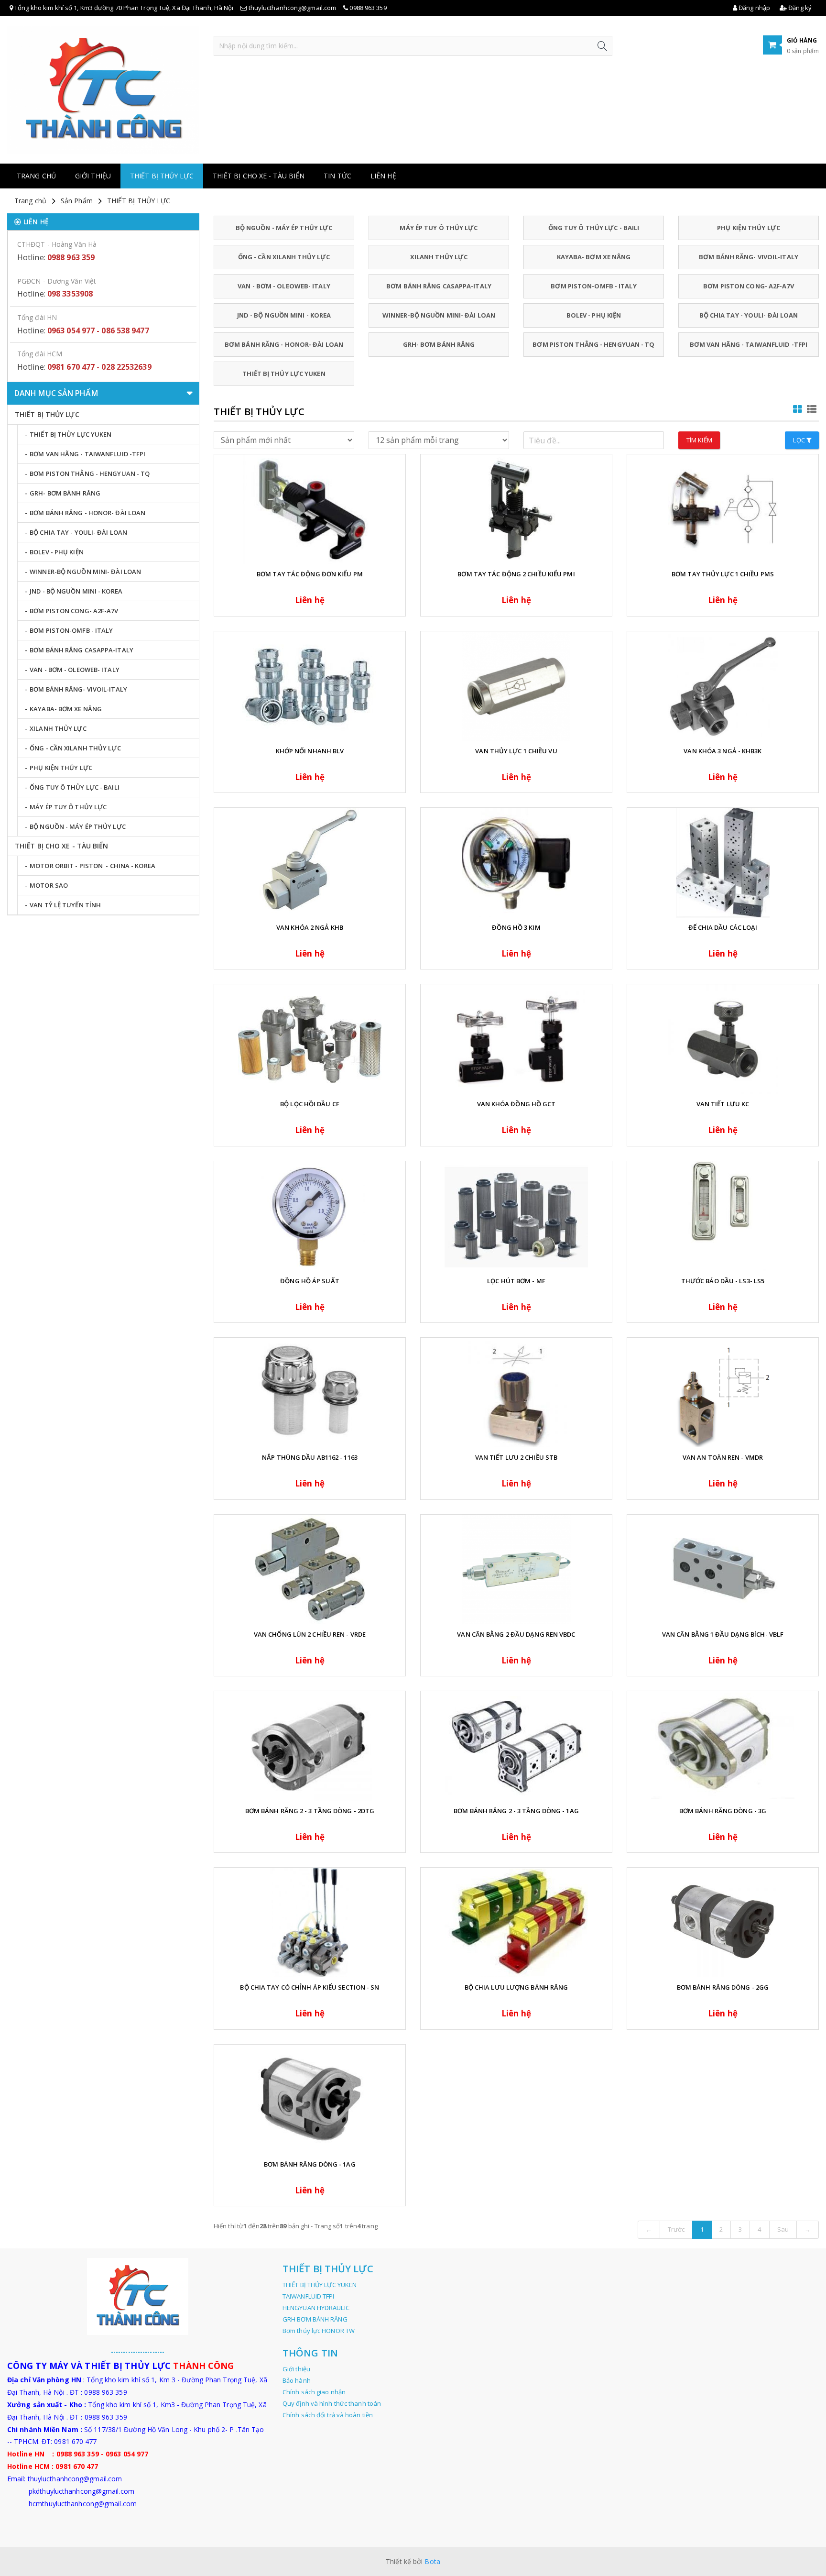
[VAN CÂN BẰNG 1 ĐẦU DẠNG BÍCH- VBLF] (723, 1569)
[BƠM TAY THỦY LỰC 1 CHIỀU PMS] (723, 509)
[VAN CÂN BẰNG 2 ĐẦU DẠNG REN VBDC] (516, 1569)
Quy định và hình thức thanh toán (332, 2403)
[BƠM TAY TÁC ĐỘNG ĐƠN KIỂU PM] (310, 509)
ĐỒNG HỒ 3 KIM (516, 927)
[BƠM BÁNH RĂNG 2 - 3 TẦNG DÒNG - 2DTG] (310, 1746)
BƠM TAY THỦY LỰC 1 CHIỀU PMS (723, 574)
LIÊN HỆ (383, 176)
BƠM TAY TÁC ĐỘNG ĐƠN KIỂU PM (310, 574)
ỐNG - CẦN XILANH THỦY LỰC (284, 257)
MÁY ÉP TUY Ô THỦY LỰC (439, 228)
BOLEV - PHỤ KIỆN (594, 315)
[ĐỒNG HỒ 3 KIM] (516, 863)
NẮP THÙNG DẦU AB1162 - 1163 (310, 1457)
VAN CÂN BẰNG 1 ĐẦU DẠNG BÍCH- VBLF (723, 1634)
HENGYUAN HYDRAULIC (316, 2308)
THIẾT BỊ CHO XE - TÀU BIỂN (259, 176)
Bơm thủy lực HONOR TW (319, 2331)
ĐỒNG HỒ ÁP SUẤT (310, 1281)
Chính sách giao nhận (314, 2392)
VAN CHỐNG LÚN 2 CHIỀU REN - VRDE (310, 1634)
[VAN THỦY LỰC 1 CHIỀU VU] (516, 686)
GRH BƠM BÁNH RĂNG (315, 2319)
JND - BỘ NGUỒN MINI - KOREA (284, 315)
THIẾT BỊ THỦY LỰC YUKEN (284, 374)
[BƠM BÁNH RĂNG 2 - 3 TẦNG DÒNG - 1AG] (516, 1746)
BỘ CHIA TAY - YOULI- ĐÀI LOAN (749, 315)
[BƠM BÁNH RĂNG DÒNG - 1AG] (310, 2099)
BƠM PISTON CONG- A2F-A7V (748, 286)
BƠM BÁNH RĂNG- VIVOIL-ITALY (749, 257)
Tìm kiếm (699, 440)
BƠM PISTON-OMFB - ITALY (593, 286)
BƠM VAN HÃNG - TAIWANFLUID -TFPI (749, 344)
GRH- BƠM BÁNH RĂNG (439, 344)
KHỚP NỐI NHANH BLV (310, 751)
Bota (432, 2561)
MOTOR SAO (49, 885)
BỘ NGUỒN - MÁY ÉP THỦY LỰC (284, 228)
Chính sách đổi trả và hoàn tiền (328, 2415)
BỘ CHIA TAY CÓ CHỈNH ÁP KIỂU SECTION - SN (310, 1987)
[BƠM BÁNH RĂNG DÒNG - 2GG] (723, 1922)
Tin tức (337, 176)
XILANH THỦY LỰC (439, 257)
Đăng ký (799, 8)
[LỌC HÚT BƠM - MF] (516, 1216)
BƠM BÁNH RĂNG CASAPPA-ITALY (439, 286)
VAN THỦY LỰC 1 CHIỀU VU (516, 751)
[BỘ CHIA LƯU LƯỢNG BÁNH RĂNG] (516, 1922)
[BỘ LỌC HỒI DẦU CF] (310, 1039)
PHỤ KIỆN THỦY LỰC (749, 228)
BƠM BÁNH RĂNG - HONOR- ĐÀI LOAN (284, 344)
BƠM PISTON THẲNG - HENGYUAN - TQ (593, 344)
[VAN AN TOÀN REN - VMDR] (723, 1393)
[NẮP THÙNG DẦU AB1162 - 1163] (310, 1393)
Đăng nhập (754, 8)
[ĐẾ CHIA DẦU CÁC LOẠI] (723, 863)
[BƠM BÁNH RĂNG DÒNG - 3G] (723, 1746)
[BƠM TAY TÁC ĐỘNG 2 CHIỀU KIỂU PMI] (516, 509)
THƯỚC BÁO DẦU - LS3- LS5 (723, 1281)
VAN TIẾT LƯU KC (723, 1104)
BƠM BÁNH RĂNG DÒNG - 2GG (723, 1987)
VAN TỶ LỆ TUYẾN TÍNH (65, 905)
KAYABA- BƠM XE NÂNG (594, 257)
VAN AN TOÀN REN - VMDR (723, 1457)
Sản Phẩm (77, 201)
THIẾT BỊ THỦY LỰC (162, 176)
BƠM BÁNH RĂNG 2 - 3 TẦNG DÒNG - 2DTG (310, 1811)
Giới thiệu (93, 176)
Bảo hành (297, 2380)
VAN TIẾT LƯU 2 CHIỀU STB (516, 1457)
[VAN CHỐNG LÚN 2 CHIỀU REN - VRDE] (310, 1569)
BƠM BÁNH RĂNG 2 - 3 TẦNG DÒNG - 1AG (516, 1811)
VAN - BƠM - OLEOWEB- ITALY (284, 286)
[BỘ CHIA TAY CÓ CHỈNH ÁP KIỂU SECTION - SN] (310, 1922)
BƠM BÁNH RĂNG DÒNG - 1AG (310, 2164)
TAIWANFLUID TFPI (309, 2296)
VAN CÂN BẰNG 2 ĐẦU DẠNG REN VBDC (516, 1634)
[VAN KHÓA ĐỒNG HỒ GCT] (516, 1039)
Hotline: (56, 257)
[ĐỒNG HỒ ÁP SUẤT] (310, 1216)
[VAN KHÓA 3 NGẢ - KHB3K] (723, 686)
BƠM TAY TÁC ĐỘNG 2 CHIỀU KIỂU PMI (516, 574)
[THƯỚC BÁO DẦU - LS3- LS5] (723, 1216)
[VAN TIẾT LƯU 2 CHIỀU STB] (516, 1393)
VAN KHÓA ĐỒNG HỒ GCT (516, 1104)
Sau (783, 2229)
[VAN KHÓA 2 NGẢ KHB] (310, 863)
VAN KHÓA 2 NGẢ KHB (310, 927)
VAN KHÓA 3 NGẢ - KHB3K (723, 751)
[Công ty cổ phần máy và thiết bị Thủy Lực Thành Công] (103, 89)
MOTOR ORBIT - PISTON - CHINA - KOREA (92, 866)
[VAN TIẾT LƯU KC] (723, 1039)
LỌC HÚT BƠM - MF (516, 1281)
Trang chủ (36, 176)
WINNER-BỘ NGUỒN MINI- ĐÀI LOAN (439, 315)
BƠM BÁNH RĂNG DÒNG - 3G (723, 1811)
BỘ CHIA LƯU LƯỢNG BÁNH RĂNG (516, 1987)
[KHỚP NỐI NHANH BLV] (310, 686)
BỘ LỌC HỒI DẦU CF (310, 1104)
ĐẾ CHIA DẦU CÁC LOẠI (723, 927)
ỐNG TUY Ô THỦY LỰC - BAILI (594, 228)
